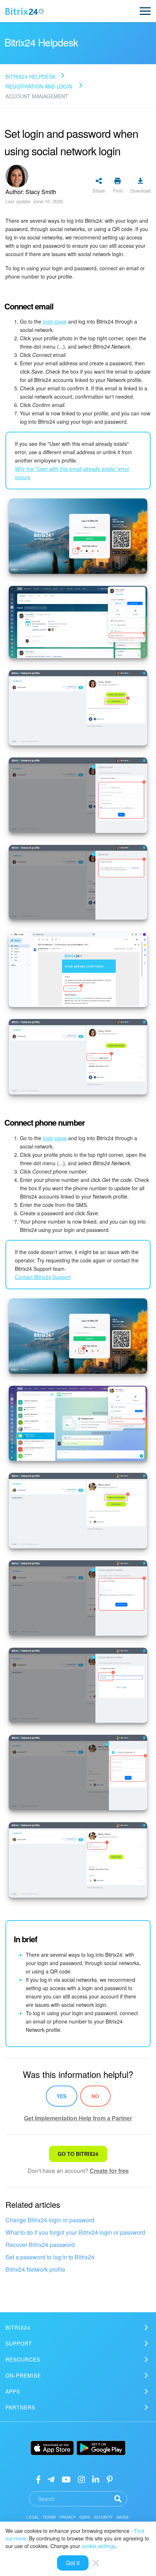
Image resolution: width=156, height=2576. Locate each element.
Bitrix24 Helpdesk (30, 77)
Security (103, 2517)
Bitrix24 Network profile (35, 2269)
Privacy (68, 2517)
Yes (61, 2096)
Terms (49, 2517)
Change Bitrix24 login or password (50, 2220)
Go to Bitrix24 (78, 2154)
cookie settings (99, 2546)
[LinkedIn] (96, 2479)
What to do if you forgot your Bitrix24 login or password (75, 2232)
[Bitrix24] (24, 11)
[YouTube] (66, 2479)
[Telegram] (51, 2479)
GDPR (85, 2517)
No (95, 2096)
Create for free (109, 2171)
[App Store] (52, 2448)
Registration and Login (39, 86)
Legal (33, 2517)
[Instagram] (81, 2479)
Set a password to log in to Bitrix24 (50, 2257)
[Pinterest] (110, 2479)
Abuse (123, 2517)
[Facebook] (38, 2479)
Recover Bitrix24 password (40, 2245)
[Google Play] (101, 2448)
